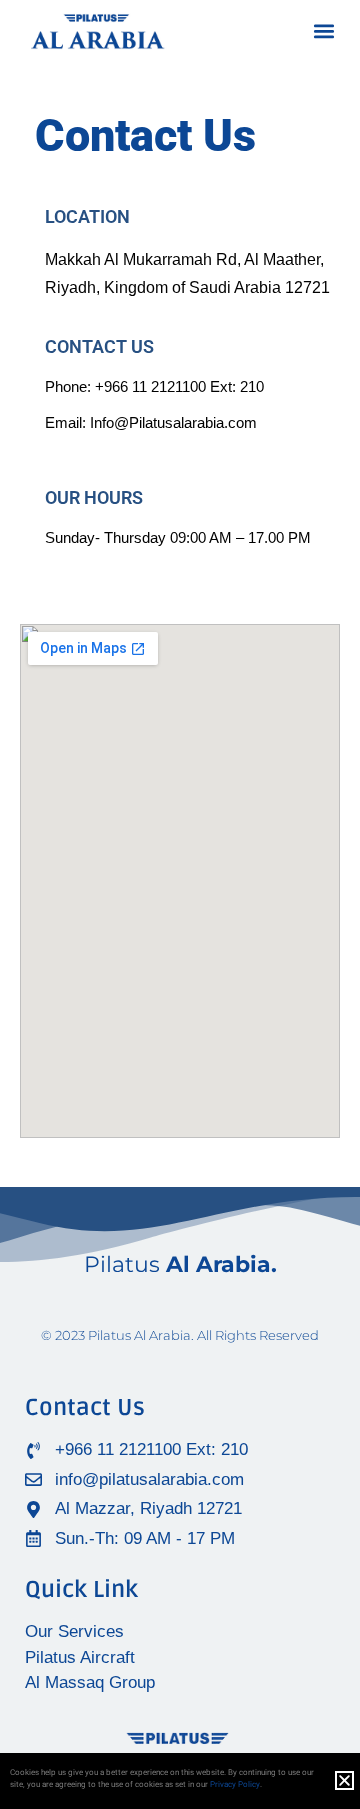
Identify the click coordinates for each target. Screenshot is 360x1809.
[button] (323, 31)
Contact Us (85, 1408)
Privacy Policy (235, 1784)
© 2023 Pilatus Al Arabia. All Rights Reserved (180, 1335)
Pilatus (180, 1264)
